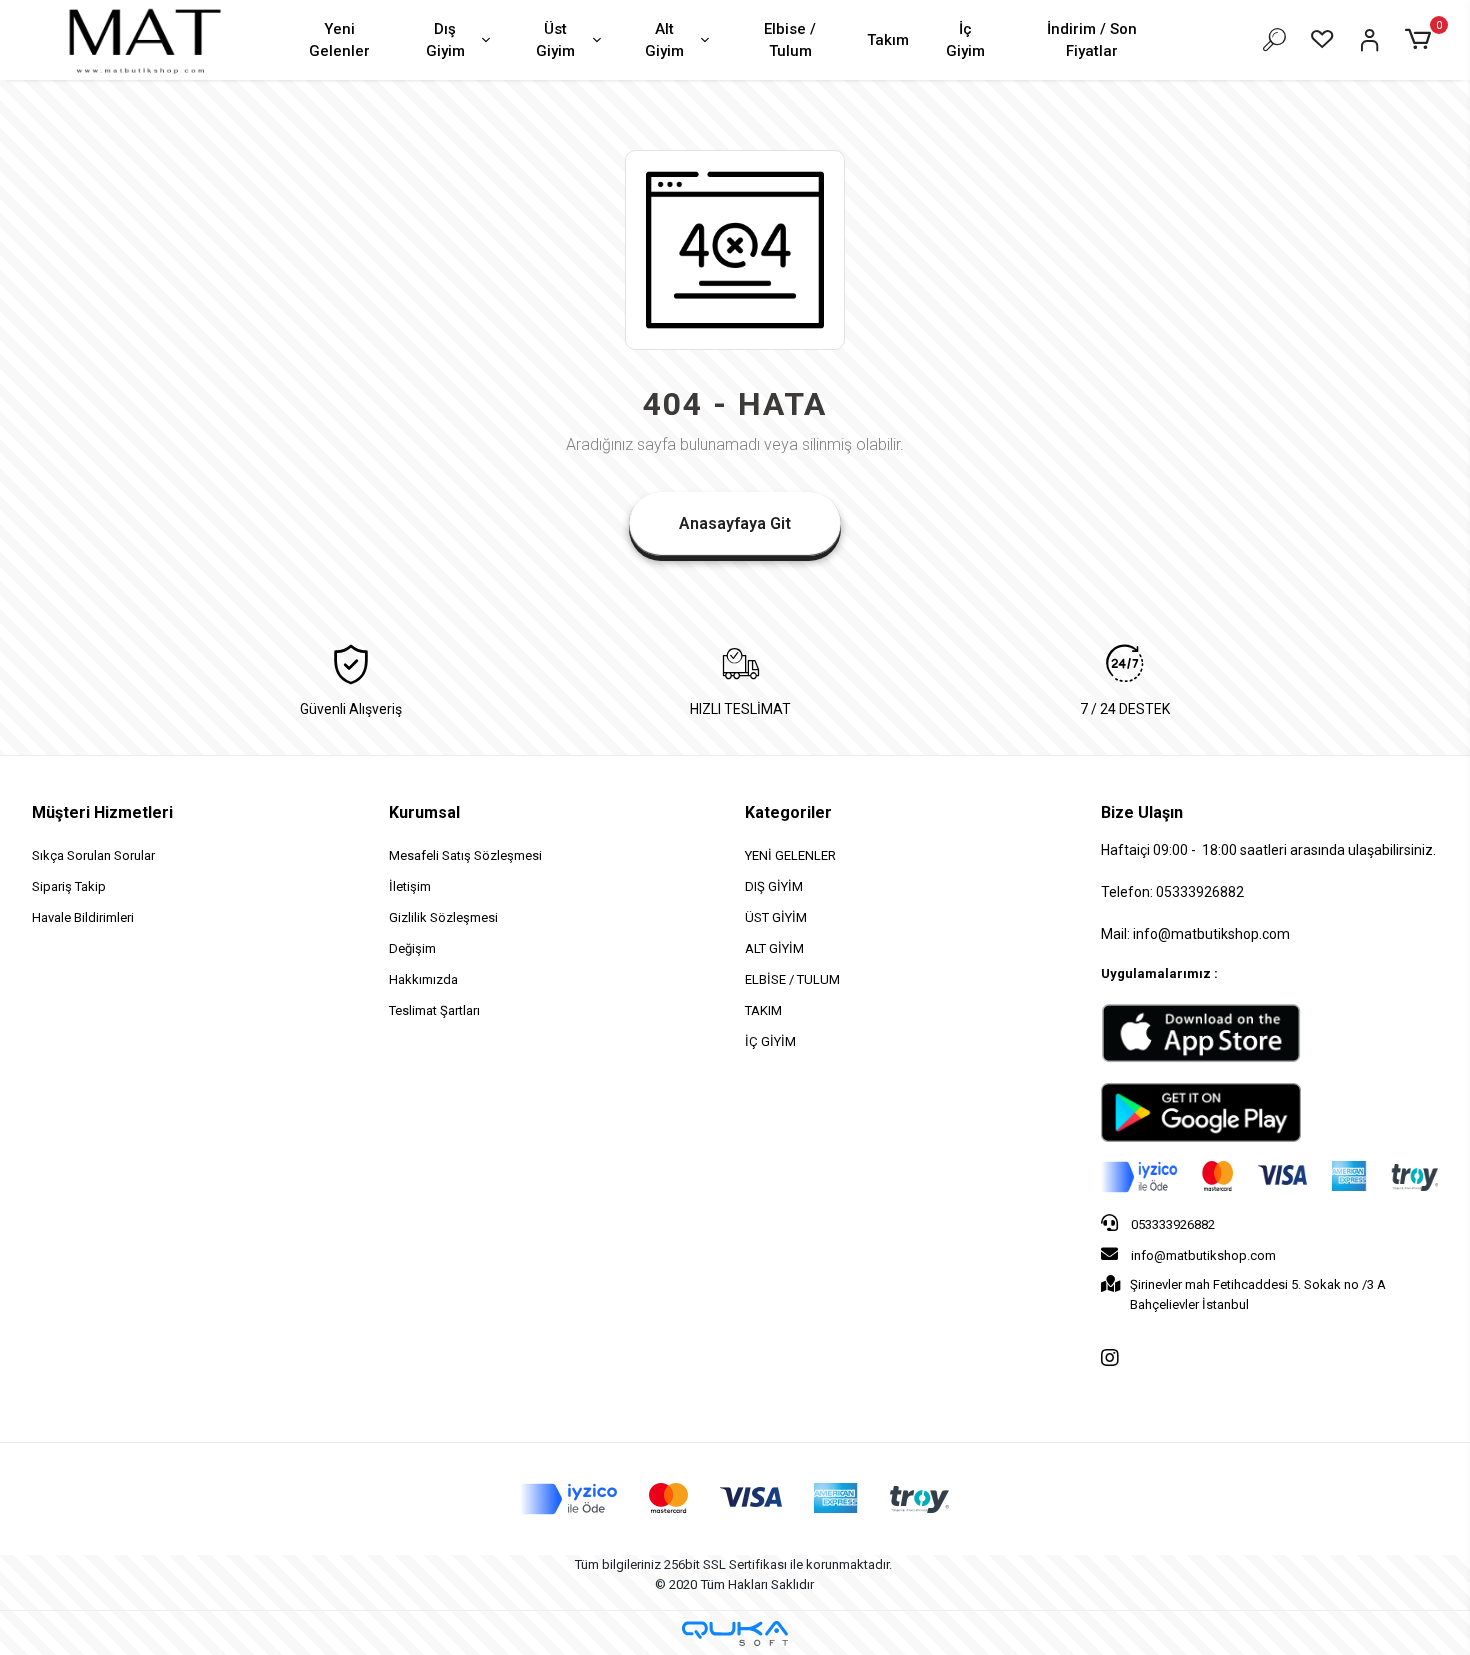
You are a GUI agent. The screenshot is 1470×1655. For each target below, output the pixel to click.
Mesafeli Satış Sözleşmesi (465, 855)
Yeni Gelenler (339, 40)
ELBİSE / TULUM (792, 979)
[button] (1420, 40)
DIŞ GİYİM (774, 886)
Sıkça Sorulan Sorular (93, 855)
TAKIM (763, 1010)
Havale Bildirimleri (83, 917)
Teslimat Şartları (434, 1010)
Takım (888, 40)
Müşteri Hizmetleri (102, 812)
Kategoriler (788, 812)
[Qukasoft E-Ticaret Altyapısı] (735, 1633)
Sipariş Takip (69, 886)
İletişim (410, 886)
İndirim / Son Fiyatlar (1092, 40)
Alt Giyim (664, 40)
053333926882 (1171, 1224)
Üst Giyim (555, 40)
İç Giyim (965, 40)
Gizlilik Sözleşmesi (443, 917)
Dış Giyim (445, 40)
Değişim (412, 948)
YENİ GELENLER (790, 855)
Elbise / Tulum (790, 40)
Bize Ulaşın (1142, 812)
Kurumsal (424, 812)
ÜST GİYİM (776, 917)
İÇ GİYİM (770, 1041)
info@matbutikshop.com (1202, 1255)
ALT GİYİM (774, 948)
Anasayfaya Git (735, 523)
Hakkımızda (423, 979)
